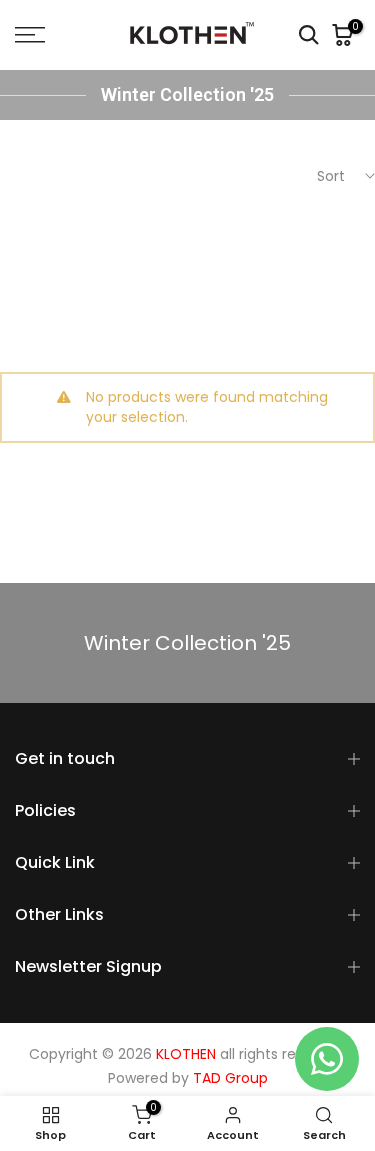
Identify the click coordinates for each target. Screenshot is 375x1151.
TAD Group (230, 1078)
